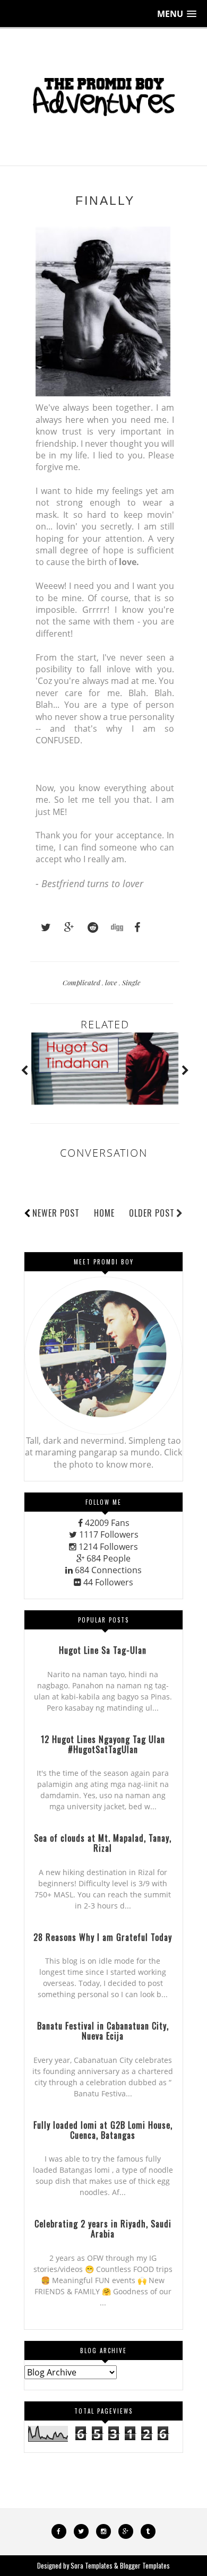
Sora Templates (92, 2565)
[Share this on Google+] (64, 927)
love (112, 982)
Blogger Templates (145, 2565)
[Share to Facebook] (134, 927)
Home (104, 1213)
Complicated (82, 982)
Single (131, 982)
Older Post (152, 1213)
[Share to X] (41, 927)
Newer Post (56, 1213)
